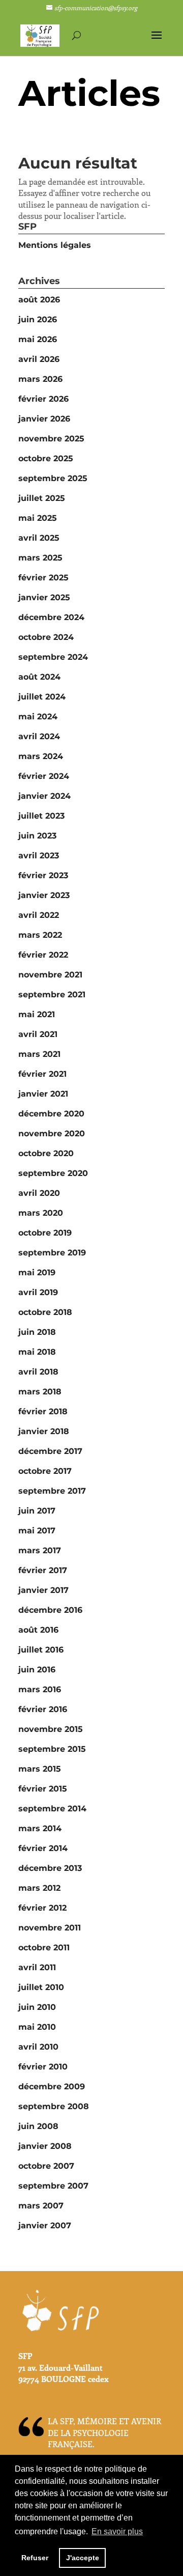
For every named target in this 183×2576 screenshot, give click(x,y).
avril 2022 (39, 915)
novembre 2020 (52, 1133)
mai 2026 (38, 339)
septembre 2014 (52, 1809)
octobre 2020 (46, 1153)
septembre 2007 (53, 2186)
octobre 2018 (45, 1312)
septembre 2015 (52, 1749)
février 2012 (42, 1908)
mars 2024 (41, 756)
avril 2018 (38, 1372)
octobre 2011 (44, 1948)
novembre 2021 (50, 975)
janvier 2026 (44, 419)
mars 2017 (40, 1550)
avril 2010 (38, 2047)
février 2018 (43, 1411)
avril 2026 (39, 359)
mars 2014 (40, 1828)
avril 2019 (38, 1292)
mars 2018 (40, 1392)
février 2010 (43, 2067)
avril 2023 (39, 856)
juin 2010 (37, 2007)
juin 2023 (37, 836)
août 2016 (38, 1630)
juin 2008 (38, 2126)
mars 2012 (39, 1888)
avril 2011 (37, 1967)
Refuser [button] (35, 2558)
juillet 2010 (41, 1987)
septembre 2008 (54, 2106)
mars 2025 (40, 558)
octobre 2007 (46, 2166)
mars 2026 (40, 379)
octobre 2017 (45, 1471)
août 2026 (39, 300)
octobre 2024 (46, 637)
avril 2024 (39, 736)
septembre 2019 (52, 1253)
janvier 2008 (45, 2146)
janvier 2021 (43, 1094)
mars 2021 (39, 1054)
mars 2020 (41, 1213)
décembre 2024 (51, 617)
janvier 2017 (43, 1590)
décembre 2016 (50, 1610)
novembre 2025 (51, 439)
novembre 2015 (51, 1729)
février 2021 (42, 1074)
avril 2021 (38, 1034)
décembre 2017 (50, 1451)
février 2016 (43, 1709)
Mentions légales (55, 245)
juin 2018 (37, 1332)
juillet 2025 (42, 498)
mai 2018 (37, 1352)
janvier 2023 (44, 895)
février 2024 (44, 776)
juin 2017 (37, 1511)
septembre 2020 (53, 1173)
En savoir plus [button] (117, 2531)
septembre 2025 (53, 478)
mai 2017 (37, 1531)
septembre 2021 (52, 995)
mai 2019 (37, 1272)
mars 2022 (40, 935)
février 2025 (43, 578)
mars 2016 (40, 1689)
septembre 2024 (53, 657)
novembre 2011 (50, 1928)
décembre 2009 (52, 2087)
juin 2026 (38, 319)
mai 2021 (37, 1014)
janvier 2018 (44, 1431)
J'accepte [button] (83, 2558)
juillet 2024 (42, 697)
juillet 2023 (41, 816)
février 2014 (43, 1848)
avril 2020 (39, 1193)
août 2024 (39, 677)
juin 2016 (37, 1670)
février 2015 (43, 1789)
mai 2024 (38, 717)
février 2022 (43, 955)
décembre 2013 (50, 1868)
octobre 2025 (46, 458)
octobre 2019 (45, 1233)
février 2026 (43, 399)
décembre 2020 (51, 1114)
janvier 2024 (44, 796)
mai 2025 (38, 518)
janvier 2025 (44, 597)
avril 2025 (39, 538)
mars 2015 (40, 1769)
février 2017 (43, 1570)
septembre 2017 (52, 1491)
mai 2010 (37, 2027)
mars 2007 (41, 2206)
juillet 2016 (41, 1650)
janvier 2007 (45, 2225)
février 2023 (43, 875)
